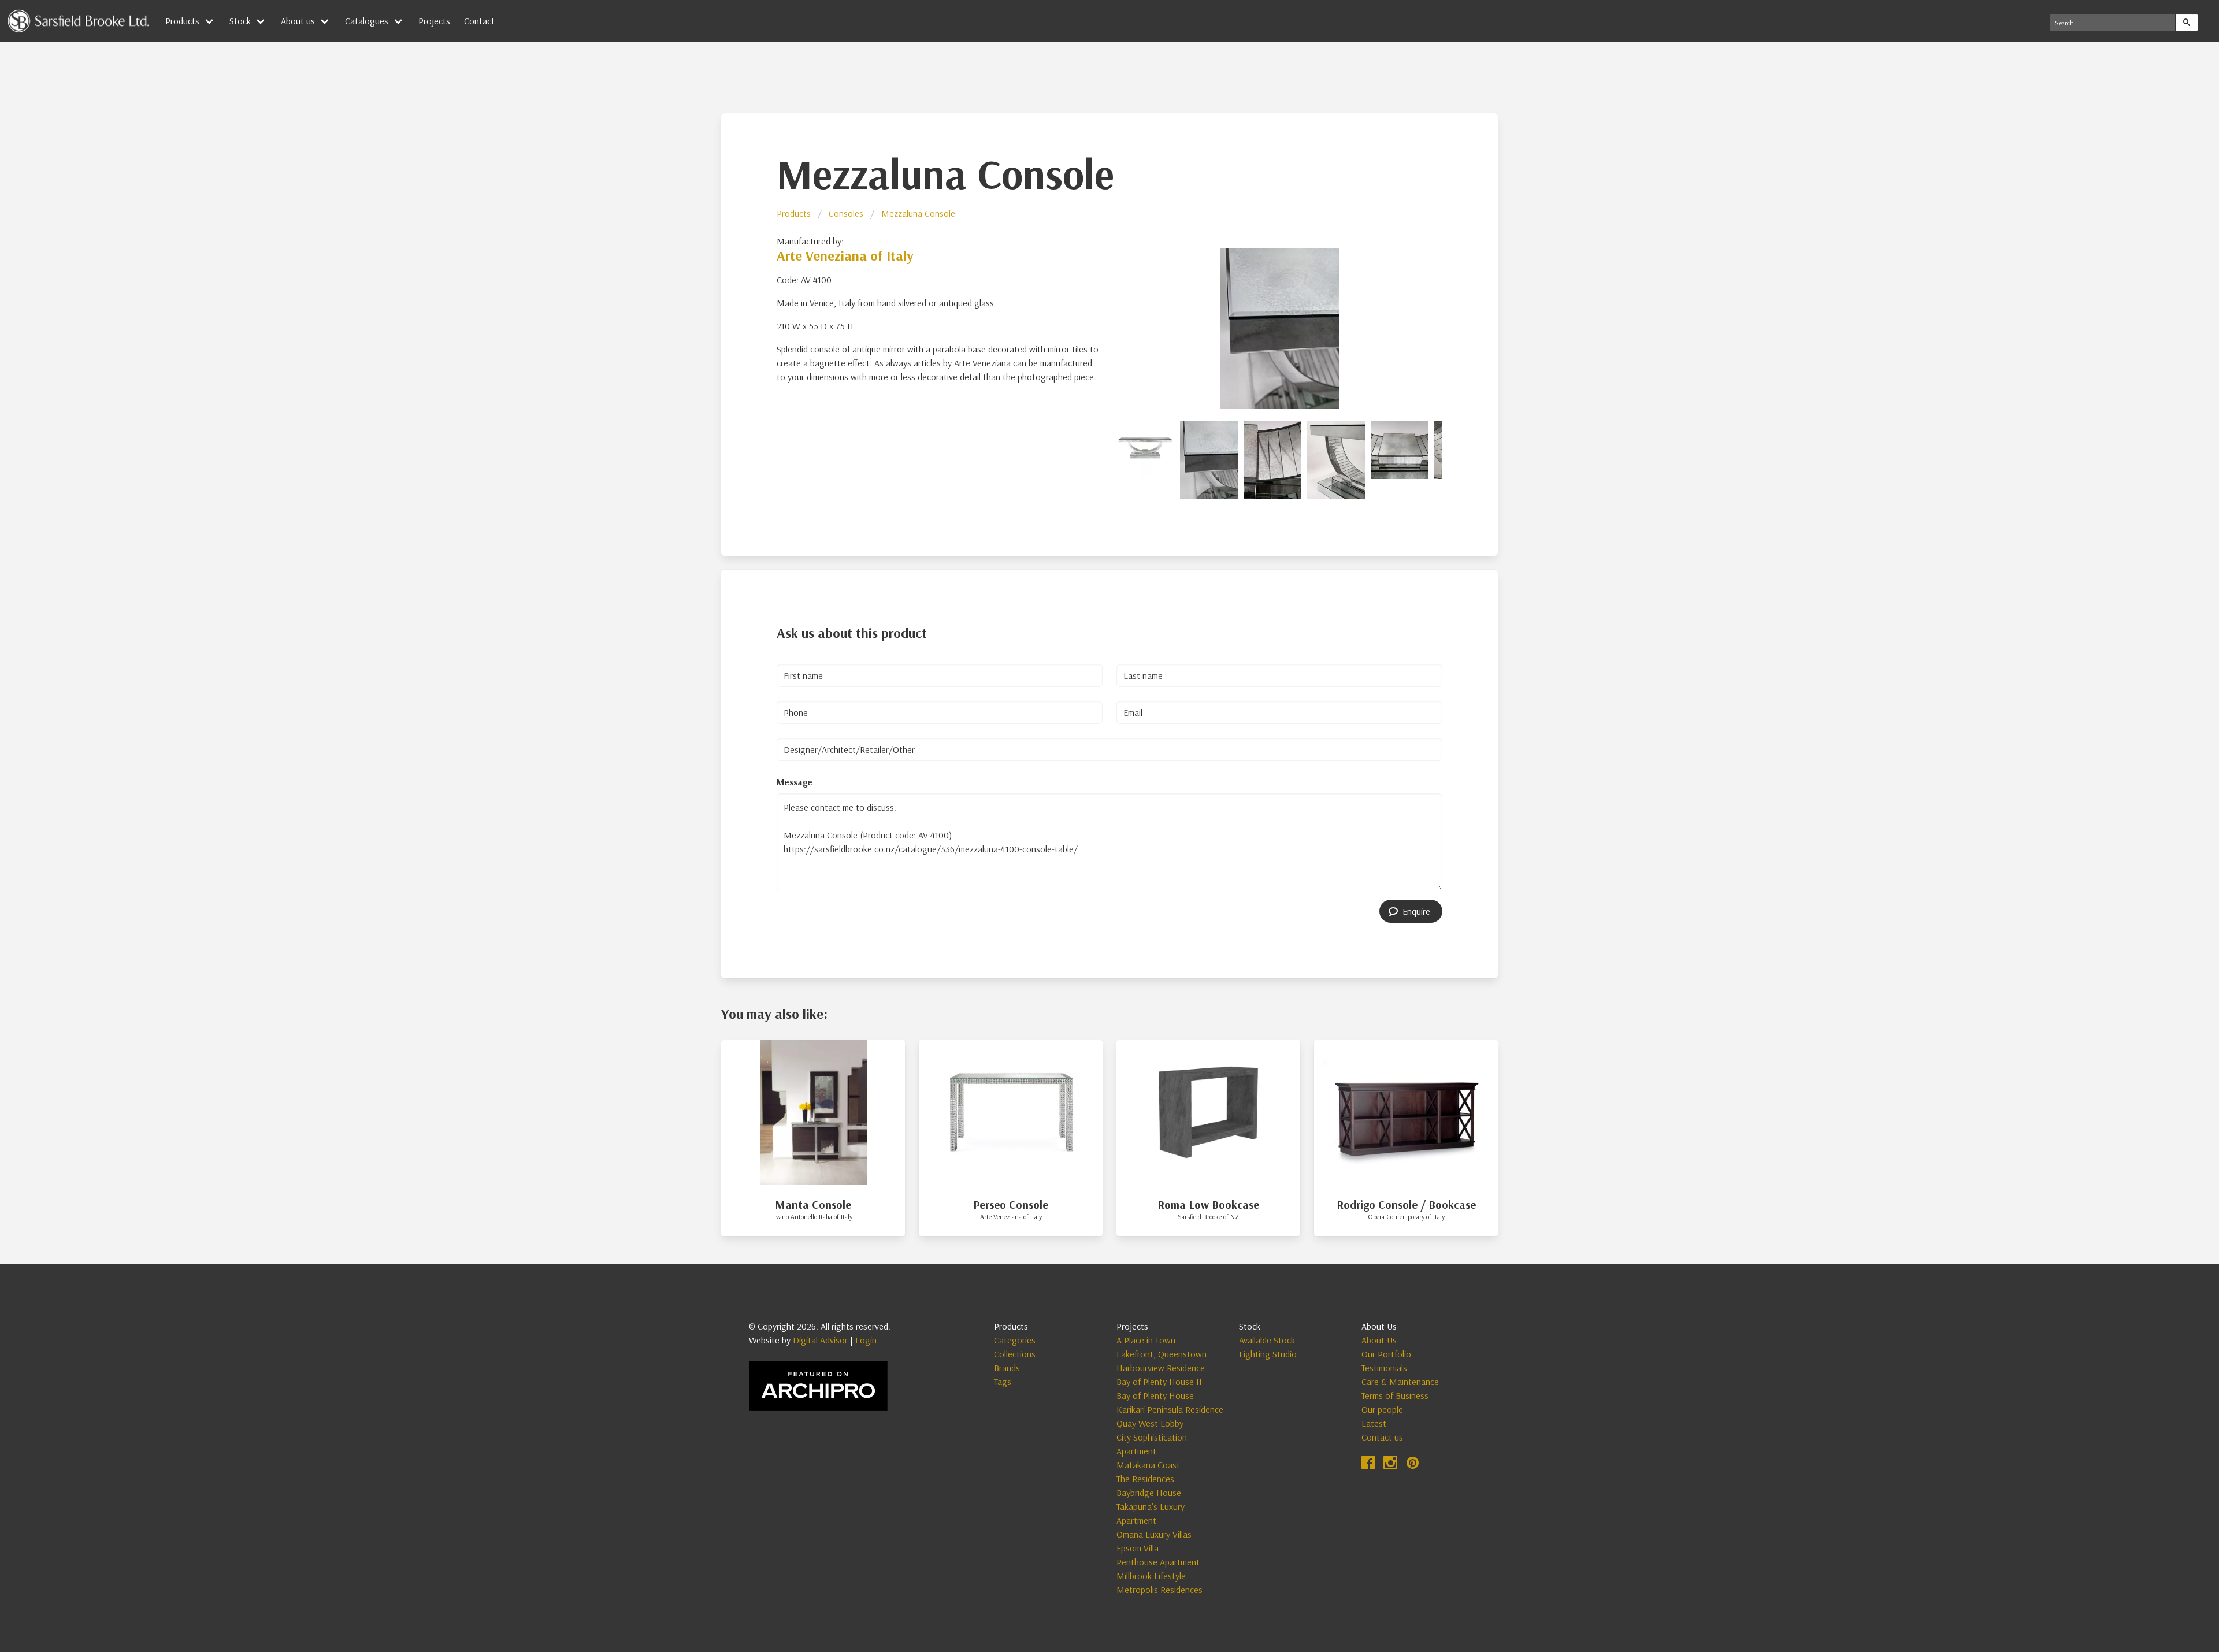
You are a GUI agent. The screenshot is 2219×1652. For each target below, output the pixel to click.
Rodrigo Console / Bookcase (1406, 1204)
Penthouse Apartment (1158, 1562)
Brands (1007, 1368)
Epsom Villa (1138, 1548)
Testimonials (1384, 1368)
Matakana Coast (1148, 1465)
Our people (1382, 1409)
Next (1457, 326)
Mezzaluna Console (918, 213)
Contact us (1382, 1437)
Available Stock (1267, 1340)
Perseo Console (1011, 1204)
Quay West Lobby (1150, 1423)
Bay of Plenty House (1155, 1395)
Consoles (846, 213)
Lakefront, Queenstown (1162, 1354)
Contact (479, 21)
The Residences (1145, 1479)
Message (795, 782)
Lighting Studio (1268, 1354)
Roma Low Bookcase (1208, 1204)
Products (794, 213)
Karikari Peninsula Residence (1170, 1409)
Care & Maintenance (1400, 1382)
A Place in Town (1146, 1340)
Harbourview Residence (1161, 1368)
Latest (1374, 1423)
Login (866, 1340)
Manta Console (813, 1204)
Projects (434, 21)
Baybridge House (1149, 1493)
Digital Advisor (820, 1340)
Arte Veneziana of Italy (845, 255)
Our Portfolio (1386, 1354)
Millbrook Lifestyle (1151, 1576)
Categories (1015, 1340)
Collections (1015, 1354)
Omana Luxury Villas (1154, 1534)
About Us (1379, 1340)
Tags (1003, 1382)
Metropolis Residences (1159, 1590)
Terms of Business (1395, 1395)
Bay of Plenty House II (1159, 1382)
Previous (1101, 326)
